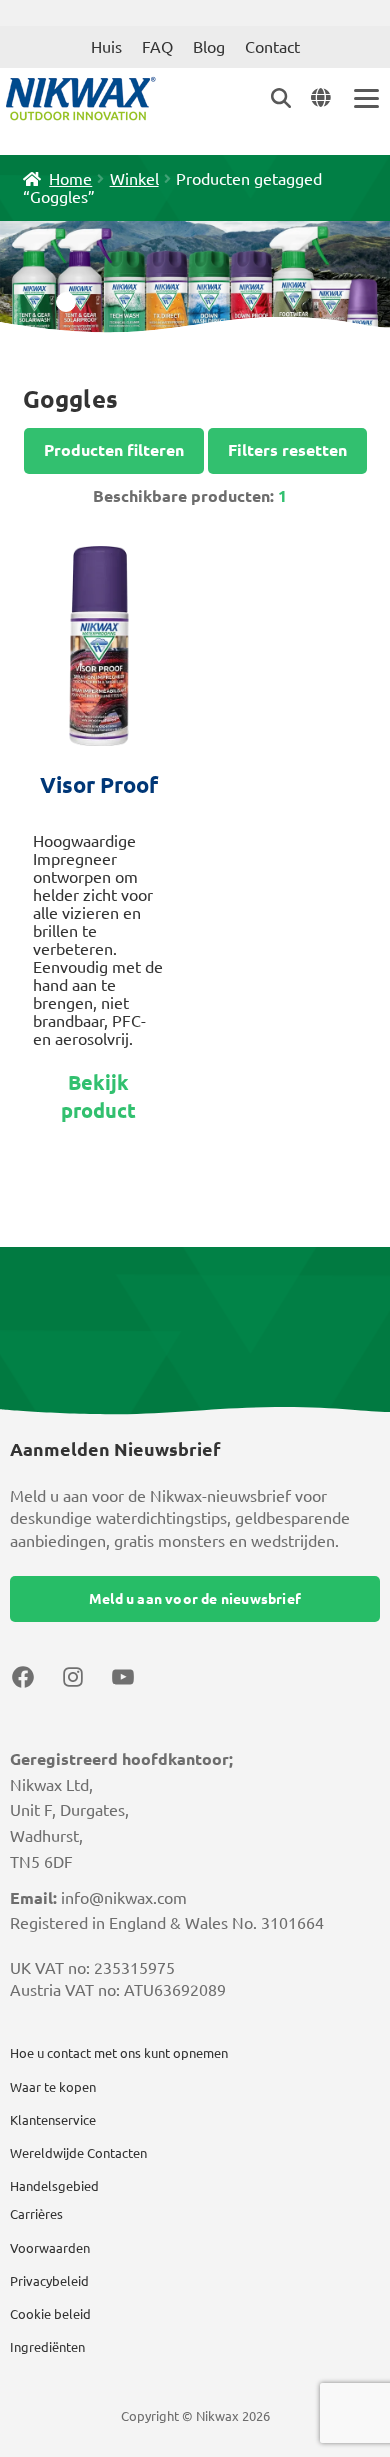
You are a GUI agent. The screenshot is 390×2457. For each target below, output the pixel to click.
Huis (106, 47)
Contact (272, 47)
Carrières (36, 2214)
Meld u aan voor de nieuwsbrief (195, 1599)
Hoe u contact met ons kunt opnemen (119, 2053)
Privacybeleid (49, 2281)
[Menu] (365, 98)
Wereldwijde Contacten (78, 2153)
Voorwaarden (50, 2248)
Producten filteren (114, 450)
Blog (209, 47)
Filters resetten (287, 450)
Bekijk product (98, 1096)
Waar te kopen (53, 2087)
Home (70, 179)
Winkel (134, 179)
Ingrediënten (47, 2347)
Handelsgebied (54, 2186)
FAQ (157, 47)
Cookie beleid (50, 2314)
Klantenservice (53, 2120)
